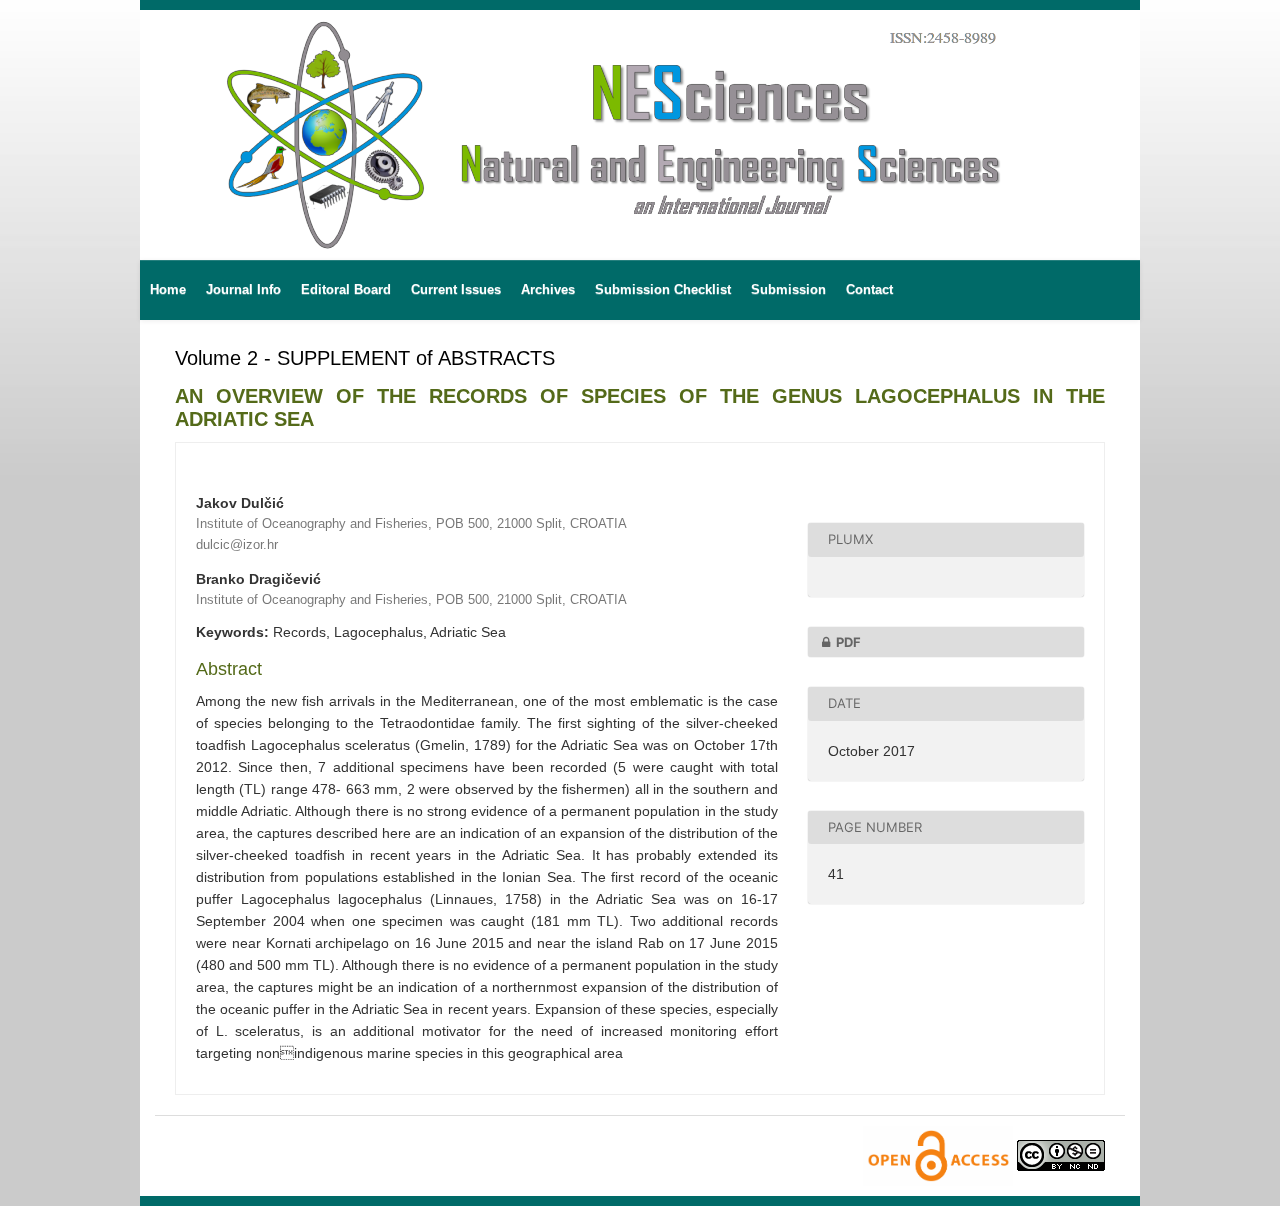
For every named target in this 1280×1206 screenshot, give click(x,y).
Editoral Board (346, 289)
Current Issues (456, 289)
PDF (848, 642)
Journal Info (243, 289)
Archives (548, 289)
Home (168, 289)
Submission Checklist (663, 289)
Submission (788, 289)
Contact (869, 289)
